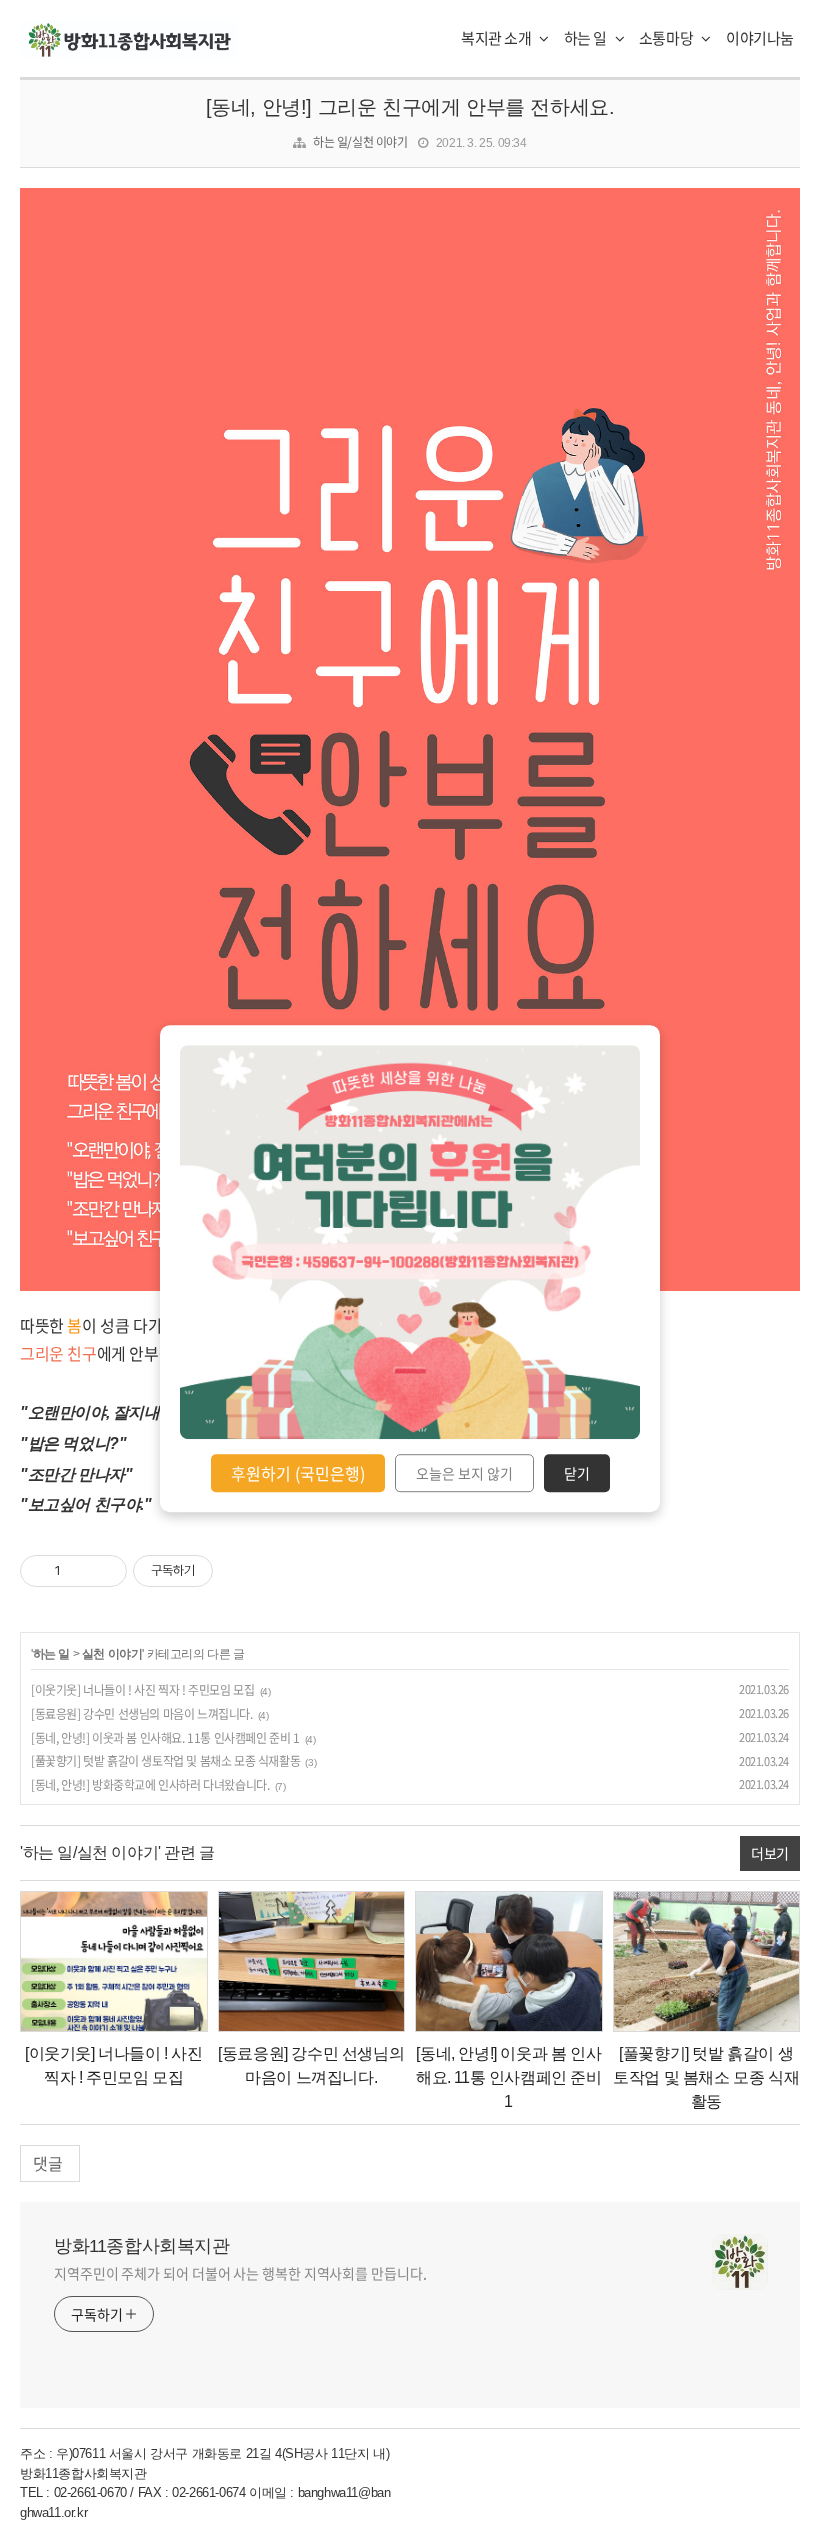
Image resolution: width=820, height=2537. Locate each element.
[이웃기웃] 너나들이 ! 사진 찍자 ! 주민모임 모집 (142, 1690)
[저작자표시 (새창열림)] (222, 1571)
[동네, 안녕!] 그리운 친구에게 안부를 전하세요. (410, 107)
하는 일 (587, 38)
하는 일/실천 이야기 (360, 142)
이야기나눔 (760, 38)
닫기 (577, 1473)
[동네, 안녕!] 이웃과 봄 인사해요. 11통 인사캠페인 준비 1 (165, 1738)
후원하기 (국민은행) (298, 1473)
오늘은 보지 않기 (464, 1473)
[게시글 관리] (104, 1571)
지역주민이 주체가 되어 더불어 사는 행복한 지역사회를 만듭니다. (240, 2273)
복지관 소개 (497, 38)
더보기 (770, 1853)
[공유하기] (79, 1571)
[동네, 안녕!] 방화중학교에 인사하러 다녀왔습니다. (150, 1785)
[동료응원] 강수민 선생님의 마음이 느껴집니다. (142, 1714)
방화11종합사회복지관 (142, 2246)
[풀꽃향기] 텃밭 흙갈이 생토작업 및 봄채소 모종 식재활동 (165, 1761)
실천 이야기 (112, 1654)
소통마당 (667, 38)
